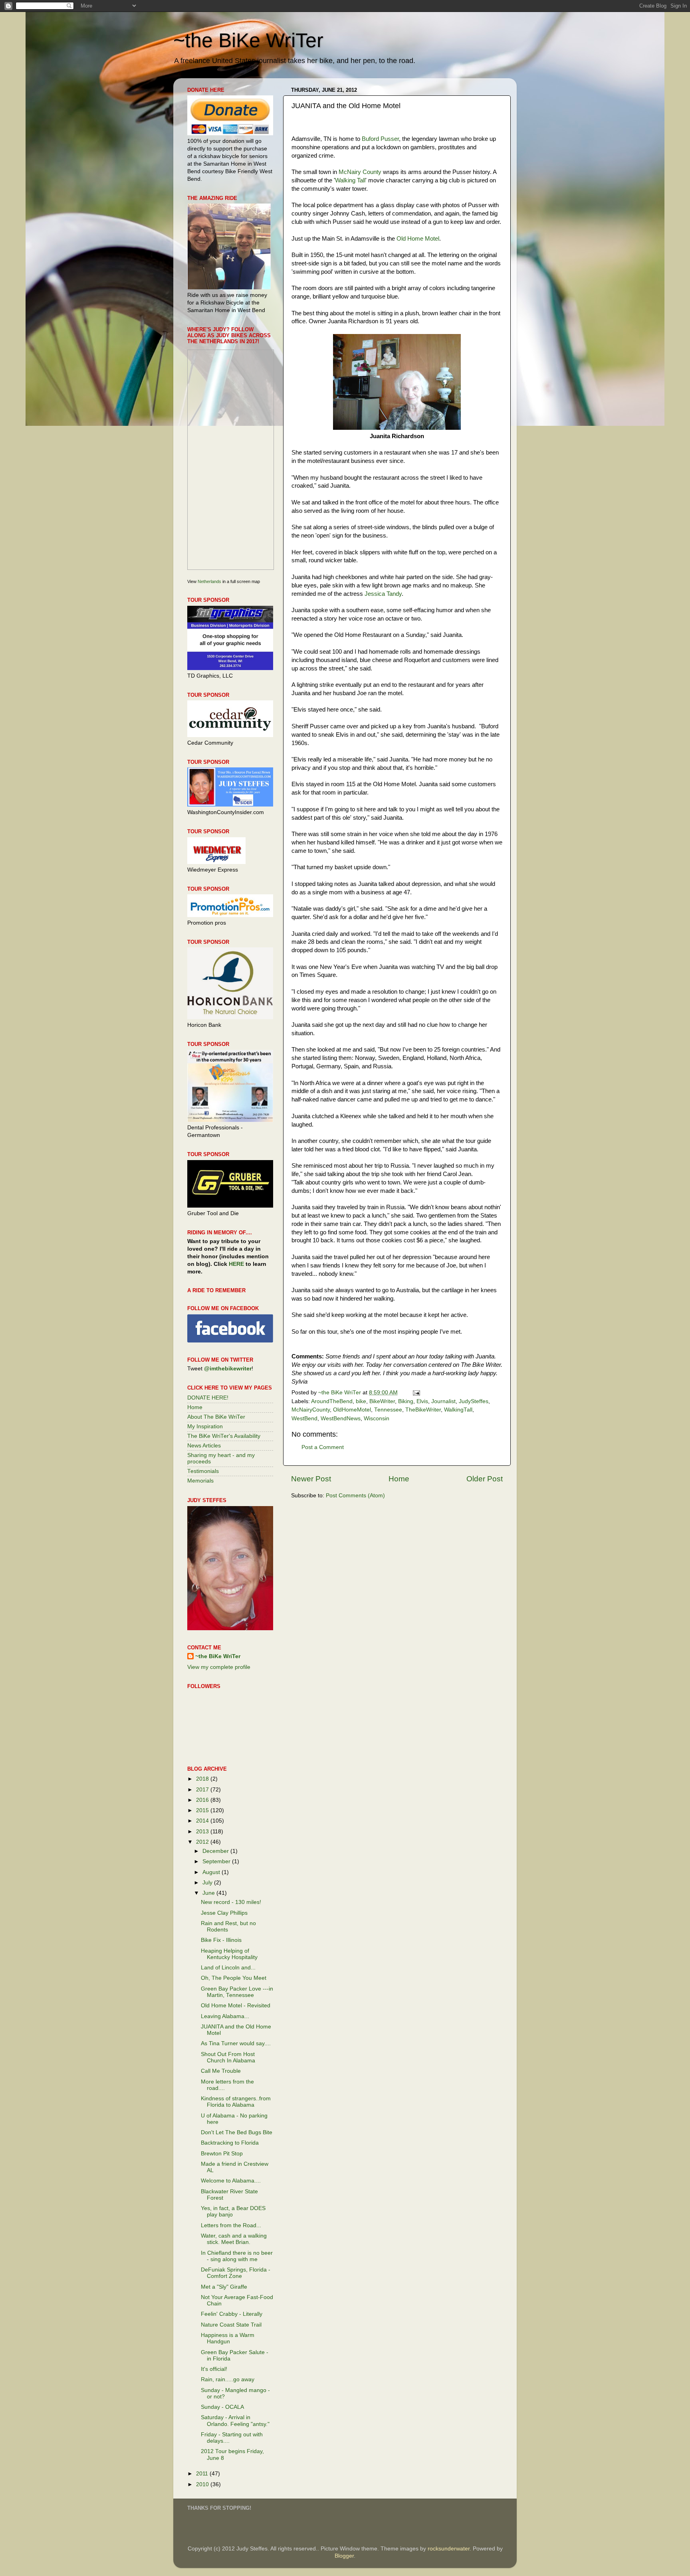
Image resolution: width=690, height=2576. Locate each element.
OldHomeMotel (352, 1410)
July (208, 1883)
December (216, 1851)
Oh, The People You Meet (234, 1978)
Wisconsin (377, 1418)
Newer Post (311, 1479)
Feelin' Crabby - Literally (232, 2314)
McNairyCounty (311, 1410)
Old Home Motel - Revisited (236, 2006)
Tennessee (388, 1410)
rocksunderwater (449, 2549)
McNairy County (360, 172)
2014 (203, 1821)
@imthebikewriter (228, 1369)
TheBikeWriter (423, 1410)
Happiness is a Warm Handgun (228, 2338)
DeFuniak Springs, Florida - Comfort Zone (236, 2273)
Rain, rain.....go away (228, 2379)
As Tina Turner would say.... (236, 2043)
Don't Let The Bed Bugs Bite (237, 2132)
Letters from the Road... (231, 2225)
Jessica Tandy (383, 594)
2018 (203, 1779)
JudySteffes (474, 1401)
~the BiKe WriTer (248, 40)
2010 (203, 2484)
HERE (236, 1264)
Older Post (485, 1479)
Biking (406, 1401)
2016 (203, 1800)
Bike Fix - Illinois (221, 1940)
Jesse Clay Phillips (224, 1913)
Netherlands (209, 581)
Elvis (422, 1401)
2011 (203, 2474)
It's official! (214, 2369)
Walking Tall (350, 180)
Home (399, 1479)
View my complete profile (219, 1667)
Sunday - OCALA (222, 2407)
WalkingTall (458, 1410)
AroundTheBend (332, 1401)
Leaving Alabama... (225, 2016)
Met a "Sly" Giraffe (224, 2287)
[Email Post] (416, 1393)
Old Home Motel (418, 239)
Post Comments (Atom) (355, 1496)
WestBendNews (341, 1418)
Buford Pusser (380, 139)
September (217, 1861)
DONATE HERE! (208, 1398)
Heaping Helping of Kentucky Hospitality (229, 1954)
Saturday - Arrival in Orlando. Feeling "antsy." (235, 2421)
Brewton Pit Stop (222, 2154)
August (212, 1872)
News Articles (204, 1446)
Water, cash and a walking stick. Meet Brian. (234, 2239)
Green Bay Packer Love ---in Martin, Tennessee (237, 1992)
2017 (203, 1790)
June (209, 1893)
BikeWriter (382, 1401)
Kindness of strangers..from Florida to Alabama (236, 2102)
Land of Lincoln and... (228, 1968)
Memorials (200, 1481)
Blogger (344, 2556)
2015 (203, 1810)
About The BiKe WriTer (216, 1417)
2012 (203, 1842)
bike (361, 1401)
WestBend (304, 1418)
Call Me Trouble (221, 2071)
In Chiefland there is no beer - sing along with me (237, 2256)
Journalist (443, 1401)
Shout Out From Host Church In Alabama (228, 2057)
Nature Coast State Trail (231, 2325)
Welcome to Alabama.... (231, 2181)
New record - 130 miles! (231, 1902)
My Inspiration (205, 1426)
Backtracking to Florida (230, 2143)
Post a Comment (323, 1447)
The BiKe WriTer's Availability (224, 1436)
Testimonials (203, 1471)
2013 (203, 1832)
